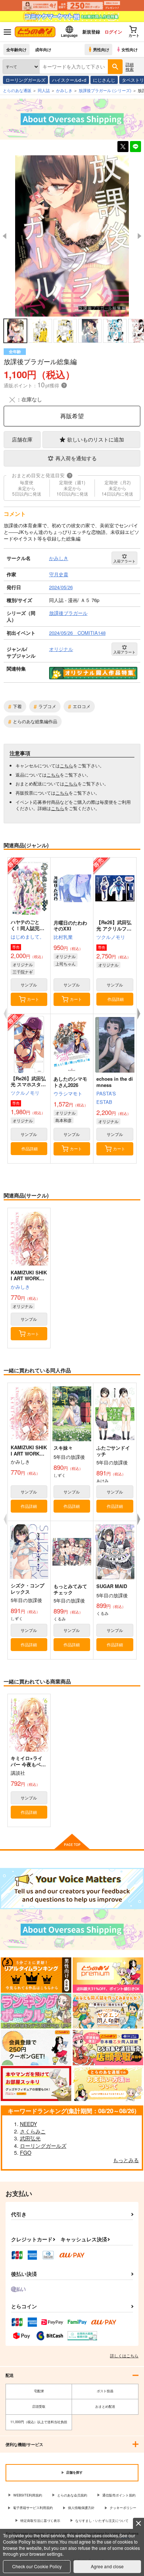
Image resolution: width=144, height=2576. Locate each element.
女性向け (130, 49)
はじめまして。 (28, 937)
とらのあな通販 (17, 90)
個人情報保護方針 (81, 2508)
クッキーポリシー (123, 2508)
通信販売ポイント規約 (119, 2495)
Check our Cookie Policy (37, 2566)
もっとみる (126, 2160)
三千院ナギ (23, 972)
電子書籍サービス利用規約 (33, 2508)
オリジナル (23, 964)
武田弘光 (30, 2138)
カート (33, 999)
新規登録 (91, 32)
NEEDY (28, 2124)
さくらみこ (33, 2131)
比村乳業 (63, 937)
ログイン (113, 32)
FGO (26, 2153)
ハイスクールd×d (69, 80)
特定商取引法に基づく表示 (40, 2521)
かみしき (20, 1287)
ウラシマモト (68, 1093)
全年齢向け (16, 49)
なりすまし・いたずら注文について (102, 2521)
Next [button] (140, 236)
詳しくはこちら (124, 2355)
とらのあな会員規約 (72, 2495)
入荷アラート (124, 561)
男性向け (101, 49)
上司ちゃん (66, 964)
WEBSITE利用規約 (28, 2495)
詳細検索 (130, 66)
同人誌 (44, 90)
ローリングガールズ (25, 80)
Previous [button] (4, 236)
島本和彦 (64, 1120)
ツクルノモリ (111, 937)
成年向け (43, 49)
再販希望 (72, 416)
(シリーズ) (105, 90)
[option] (72, 236)
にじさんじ (104, 80)
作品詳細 (116, 999)
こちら (66, 765)
